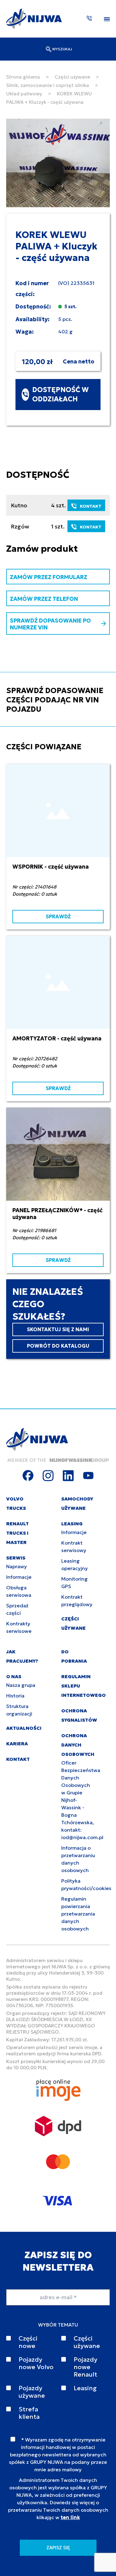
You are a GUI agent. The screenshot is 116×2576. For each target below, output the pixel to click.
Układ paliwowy (24, 94)
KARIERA (17, 1744)
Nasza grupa (21, 1685)
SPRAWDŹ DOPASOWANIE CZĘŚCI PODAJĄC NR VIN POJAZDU (55, 700)
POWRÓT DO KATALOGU (58, 1346)
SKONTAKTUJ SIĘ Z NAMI (58, 1329)
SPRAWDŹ (58, 916)
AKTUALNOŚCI (24, 1728)
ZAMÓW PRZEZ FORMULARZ (49, 577)
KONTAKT (91, 506)
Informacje (19, 1577)
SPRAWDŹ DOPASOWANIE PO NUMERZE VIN (50, 624)
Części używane (72, 77)
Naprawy (17, 1566)
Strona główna (23, 77)
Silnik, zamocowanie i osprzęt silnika (48, 85)
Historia (15, 1696)
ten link (70, 2517)
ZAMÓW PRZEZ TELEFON (44, 599)
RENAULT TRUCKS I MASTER (17, 1533)
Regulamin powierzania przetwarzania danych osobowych (78, 1914)
